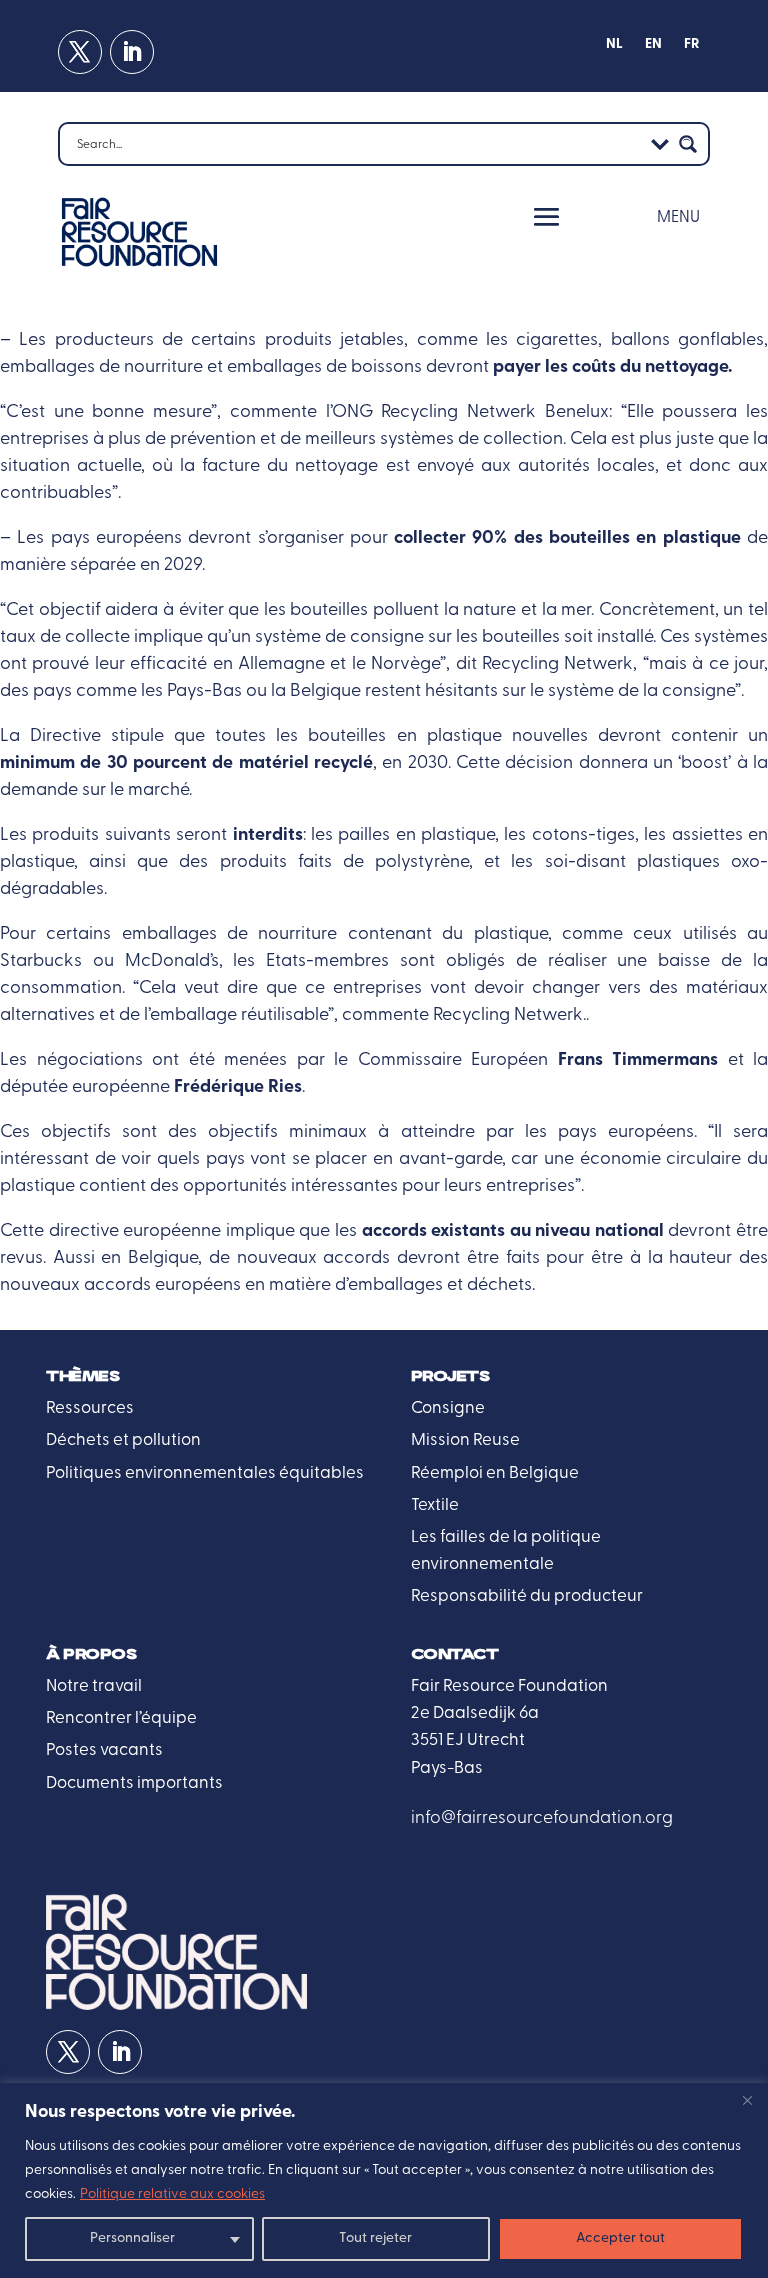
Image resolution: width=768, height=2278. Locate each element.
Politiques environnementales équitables (205, 1473)
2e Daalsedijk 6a (475, 1713)
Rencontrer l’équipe (121, 1718)
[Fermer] (747, 2100)
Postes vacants (104, 1750)
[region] (384, 2180)
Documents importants (134, 1783)
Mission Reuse (465, 1440)
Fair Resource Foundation (509, 1686)
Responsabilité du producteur (527, 1596)
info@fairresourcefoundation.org (542, 1818)
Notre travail (94, 1686)
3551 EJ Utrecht (468, 1740)
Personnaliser (132, 2238)
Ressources (90, 1408)
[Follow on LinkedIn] (132, 52)
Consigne (448, 1408)
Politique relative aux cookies (172, 2194)
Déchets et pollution (123, 1440)
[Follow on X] (80, 52)
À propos (91, 1654)
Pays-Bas (447, 1768)
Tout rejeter (375, 2238)
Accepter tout (620, 2238)
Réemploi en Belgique (495, 1473)
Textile (435, 1505)
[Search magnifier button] (688, 144)
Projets (450, 1376)
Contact (455, 1654)
